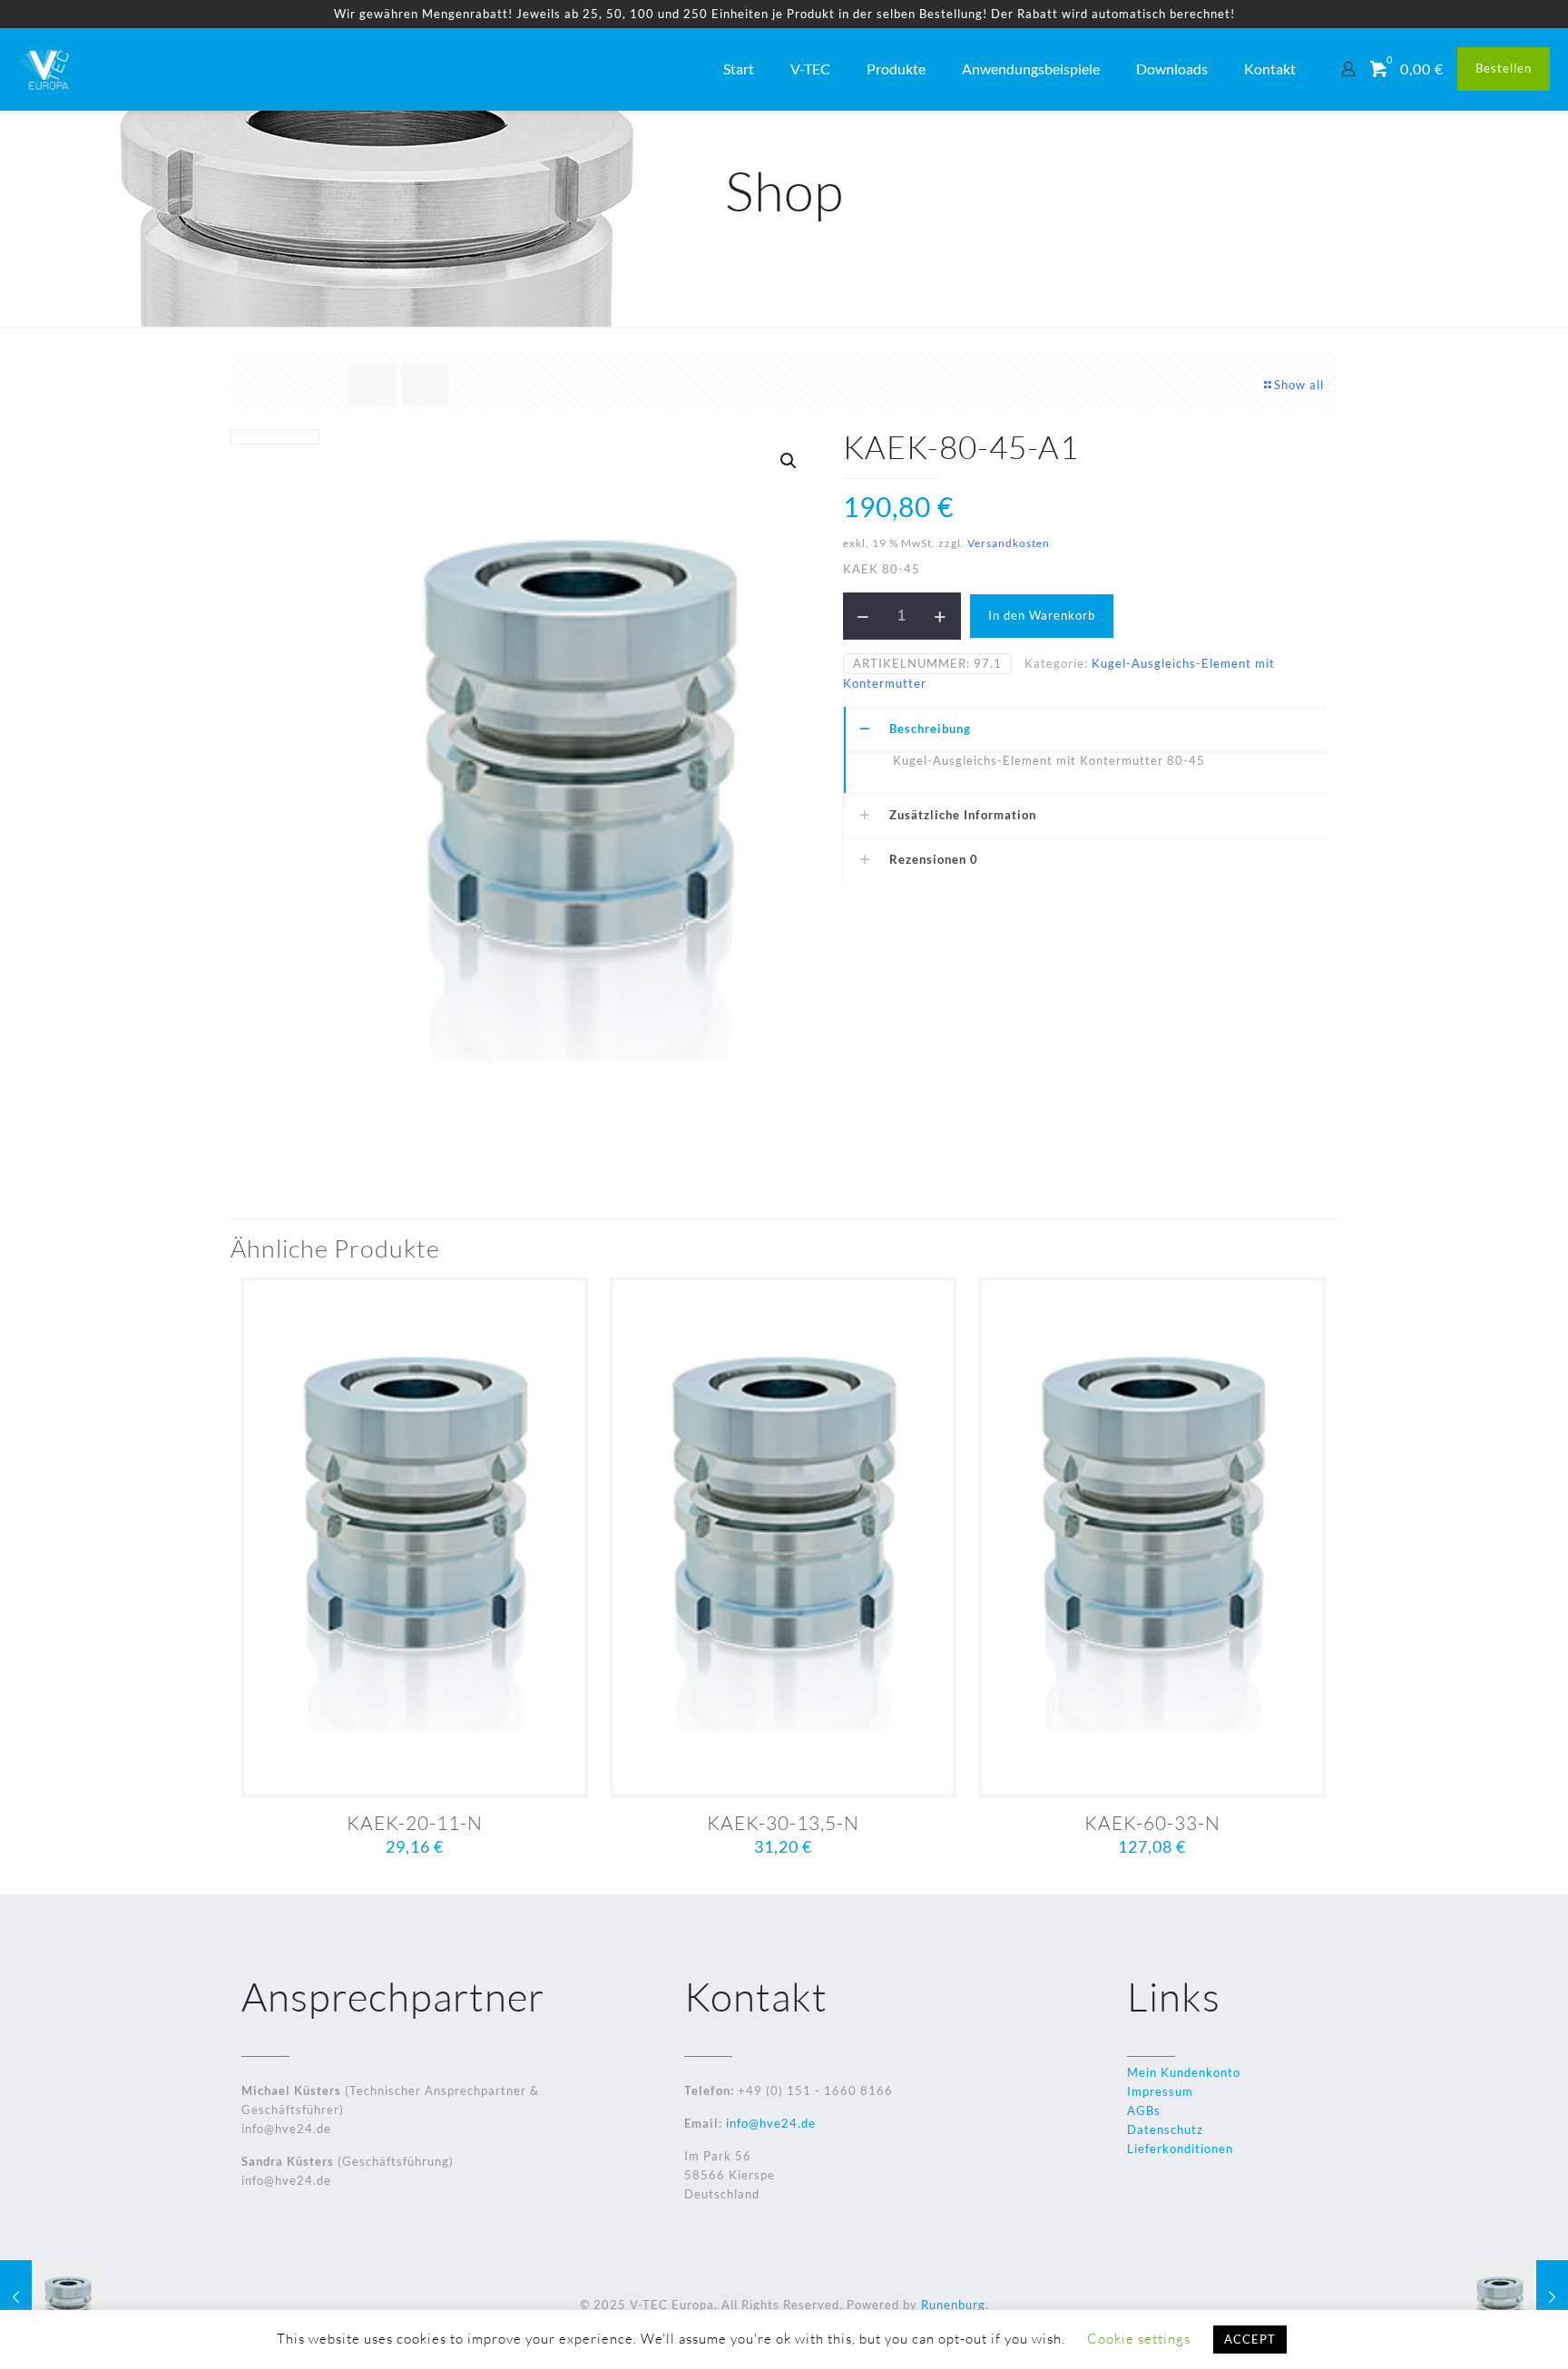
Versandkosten (1009, 543)
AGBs (1144, 2110)
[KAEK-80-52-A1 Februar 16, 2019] (1516, 2296)
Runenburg (953, 2305)
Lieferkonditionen (1180, 2149)
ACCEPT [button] (1250, 2339)
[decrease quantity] (863, 616)
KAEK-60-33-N (1152, 1823)
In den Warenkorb (1042, 615)
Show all (1299, 385)
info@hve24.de (769, 2123)
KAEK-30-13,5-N (783, 1823)
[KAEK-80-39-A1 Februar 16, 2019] (52, 2296)
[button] (789, 461)
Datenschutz (1165, 2129)
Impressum (1160, 2091)
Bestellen (1504, 68)
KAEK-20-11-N (415, 1823)
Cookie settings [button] (1139, 2339)
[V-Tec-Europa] (45, 69)
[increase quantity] (941, 616)
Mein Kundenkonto (1184, 2072)
